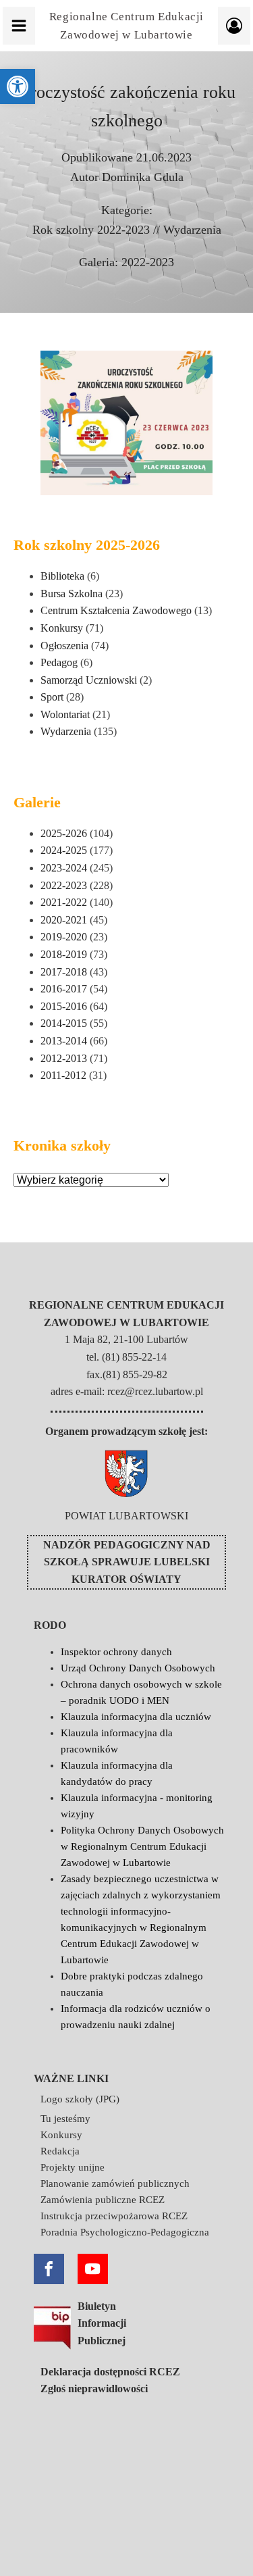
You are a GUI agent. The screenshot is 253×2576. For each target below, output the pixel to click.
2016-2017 (64, 989)
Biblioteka (62, 576)
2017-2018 (64, 972)
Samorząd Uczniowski (89, 680)
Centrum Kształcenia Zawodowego (116, 610)
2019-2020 (64, 937)
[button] (18, 86)
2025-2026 (64, 833)
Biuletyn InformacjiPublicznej (102, 2323)
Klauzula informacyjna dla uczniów (136, 1717)
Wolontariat (65, 714)
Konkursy (62, 628)
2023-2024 (64, 868)
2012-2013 (64, 1058)
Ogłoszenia (64, 646)
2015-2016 (64, 1006)
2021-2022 (64, 902)
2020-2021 (64, 920)
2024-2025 (64, 850)
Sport (52, 697)
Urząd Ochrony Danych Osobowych (138, 1668)
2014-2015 (64, 1023)
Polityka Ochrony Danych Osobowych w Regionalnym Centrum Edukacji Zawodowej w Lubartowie (142, 1846)
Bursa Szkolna (72, 594)
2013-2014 (64, 1041)
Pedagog (59, 662)
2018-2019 (64, 954)
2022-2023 (148, 262)
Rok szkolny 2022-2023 (91, 230)
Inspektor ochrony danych (116, 1652)
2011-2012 (63, 1075)
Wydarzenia (192, 230)
